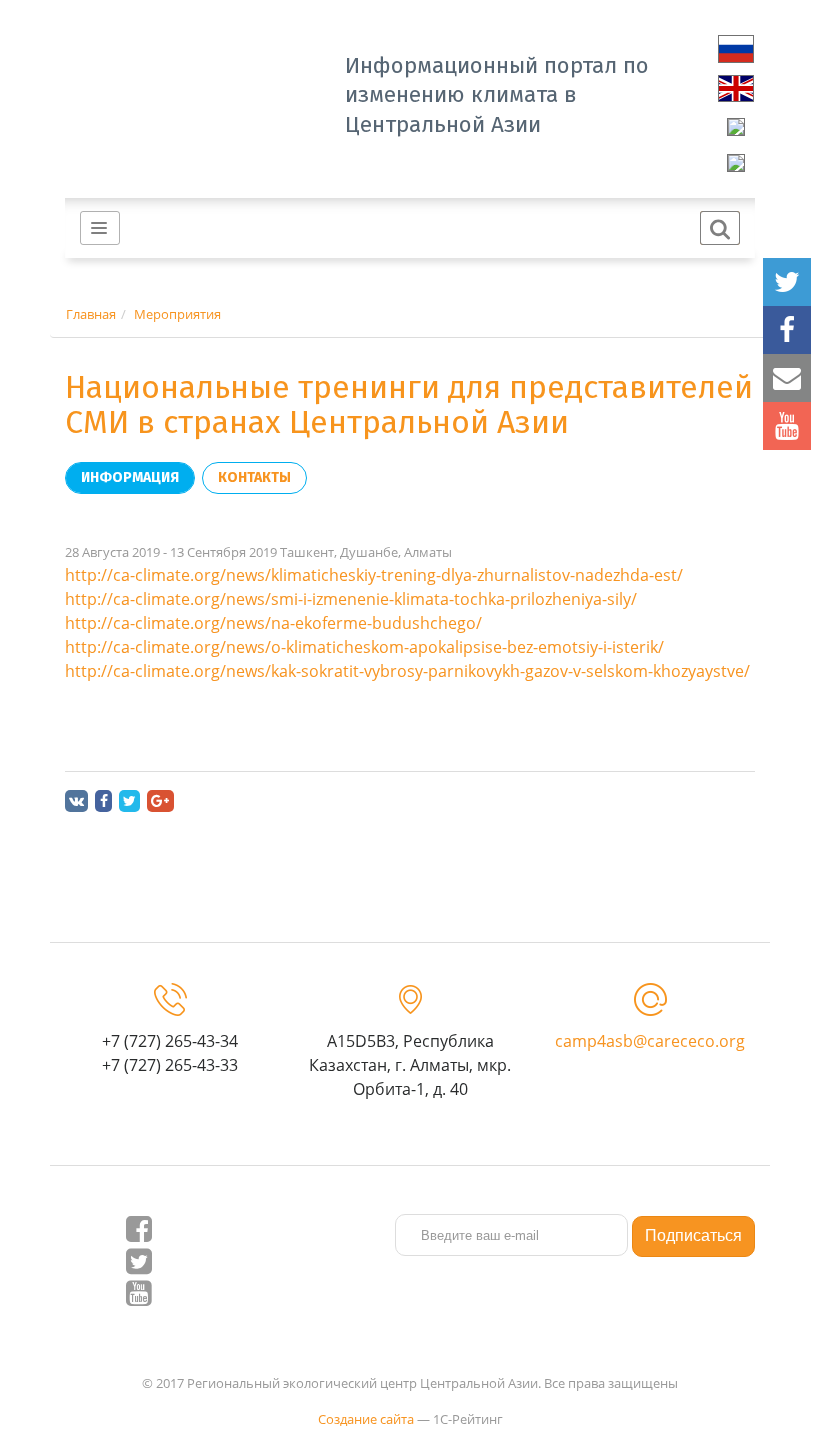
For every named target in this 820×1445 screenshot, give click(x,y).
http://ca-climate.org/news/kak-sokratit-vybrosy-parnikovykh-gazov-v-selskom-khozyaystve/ (407, 671)
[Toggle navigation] (100, 228)
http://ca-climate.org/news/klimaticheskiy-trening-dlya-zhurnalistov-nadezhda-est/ (374, 575)
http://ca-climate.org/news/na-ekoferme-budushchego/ (273, 623)
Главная (91, 314)
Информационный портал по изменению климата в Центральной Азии (497, 94)
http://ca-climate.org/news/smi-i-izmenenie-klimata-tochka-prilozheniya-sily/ (351, 599)
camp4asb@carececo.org (650, 1041)
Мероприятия (177, 314)
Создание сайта (366, 1419)
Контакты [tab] (254, 477)
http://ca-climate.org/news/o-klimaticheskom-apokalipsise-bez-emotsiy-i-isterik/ (364, 647)
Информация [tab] (130, 477)
